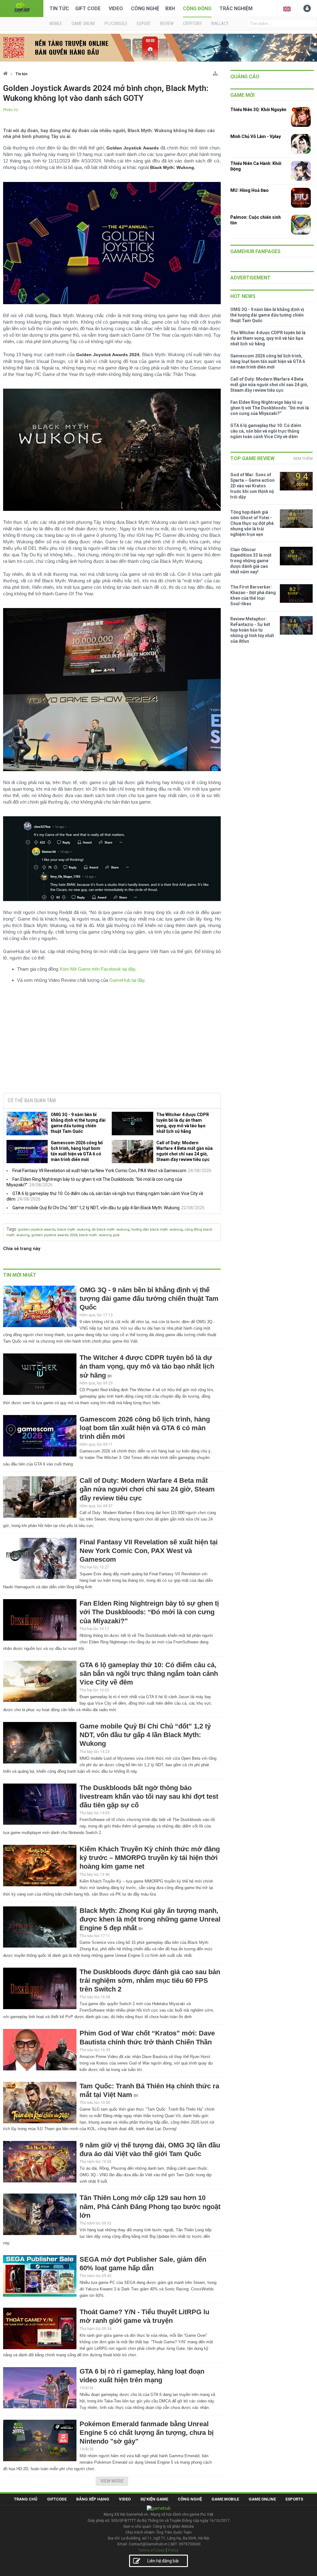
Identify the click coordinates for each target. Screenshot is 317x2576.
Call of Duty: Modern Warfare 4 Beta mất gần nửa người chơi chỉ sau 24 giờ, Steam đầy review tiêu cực (185, 1151)
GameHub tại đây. (128, 980)
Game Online (262, 2499)
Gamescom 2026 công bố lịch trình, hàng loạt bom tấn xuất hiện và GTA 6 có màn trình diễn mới (77, 1151)
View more (112, 2481)
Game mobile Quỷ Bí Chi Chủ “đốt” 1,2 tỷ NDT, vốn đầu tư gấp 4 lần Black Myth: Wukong (96, 1208)
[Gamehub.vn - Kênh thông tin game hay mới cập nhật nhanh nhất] (22, 8)
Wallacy (220, 24)
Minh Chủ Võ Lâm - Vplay (256, 136)
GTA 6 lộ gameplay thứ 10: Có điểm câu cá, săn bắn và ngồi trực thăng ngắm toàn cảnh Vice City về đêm (149, 1674)
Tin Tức (59, 9)
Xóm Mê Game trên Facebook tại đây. (98, 969)
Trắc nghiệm (236, 9)
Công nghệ (145, 9)
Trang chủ (26, 2499)
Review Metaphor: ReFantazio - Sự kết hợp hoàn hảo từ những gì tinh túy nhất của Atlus (252, 630)
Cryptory (192, 24)
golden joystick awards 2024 (54, 1235)
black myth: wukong (74, 1230)
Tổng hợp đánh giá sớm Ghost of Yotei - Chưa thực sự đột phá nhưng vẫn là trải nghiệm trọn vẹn (252, 523)
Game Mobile (225, 2499)
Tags (11, 1229)
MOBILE (56, 24)
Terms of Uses (151, 2550)
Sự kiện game (154, 2499)
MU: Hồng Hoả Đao (250, 190)
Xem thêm (303, 458)
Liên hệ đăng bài (163, 2561)
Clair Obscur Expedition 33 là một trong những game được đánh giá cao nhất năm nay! (251, 561)
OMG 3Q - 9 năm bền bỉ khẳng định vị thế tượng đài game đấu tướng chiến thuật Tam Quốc (78, 1123)
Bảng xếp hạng (93, 2499)
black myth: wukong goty (99, 1235)
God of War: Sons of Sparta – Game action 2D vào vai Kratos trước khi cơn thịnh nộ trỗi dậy (252, 486)
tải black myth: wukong (111, 1230)
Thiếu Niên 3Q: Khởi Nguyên (258, 110)
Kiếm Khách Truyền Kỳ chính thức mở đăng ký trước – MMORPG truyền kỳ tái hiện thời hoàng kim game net (150, 1858)
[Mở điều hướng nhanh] (215, 72)
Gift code (88, 9)
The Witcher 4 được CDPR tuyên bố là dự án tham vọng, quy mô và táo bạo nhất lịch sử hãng (183, 1123)
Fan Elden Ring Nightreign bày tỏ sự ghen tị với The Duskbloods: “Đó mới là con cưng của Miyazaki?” (149, 1612)
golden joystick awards (37, 1230)
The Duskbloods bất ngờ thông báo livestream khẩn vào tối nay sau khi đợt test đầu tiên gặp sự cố (149, 1796)
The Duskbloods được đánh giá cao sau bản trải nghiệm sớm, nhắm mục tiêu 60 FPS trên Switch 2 (150, 1981)
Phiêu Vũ (11, 110)
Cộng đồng (197, 9)
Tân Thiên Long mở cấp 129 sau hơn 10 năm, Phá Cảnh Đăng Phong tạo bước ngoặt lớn (150, 2206)
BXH (170, 9)
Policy (173, 2550)
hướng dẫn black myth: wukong (157, 1230)
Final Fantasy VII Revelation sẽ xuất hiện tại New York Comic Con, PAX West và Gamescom (99, 1171)
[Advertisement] (112, 1041)
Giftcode (57, 2499)
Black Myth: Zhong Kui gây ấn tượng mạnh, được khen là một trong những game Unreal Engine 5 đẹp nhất (150, 1919)
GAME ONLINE (83, 24)
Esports (294, 2499)
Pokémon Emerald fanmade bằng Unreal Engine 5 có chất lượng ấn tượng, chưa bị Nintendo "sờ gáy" (147, 2433)
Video (116, 9)
